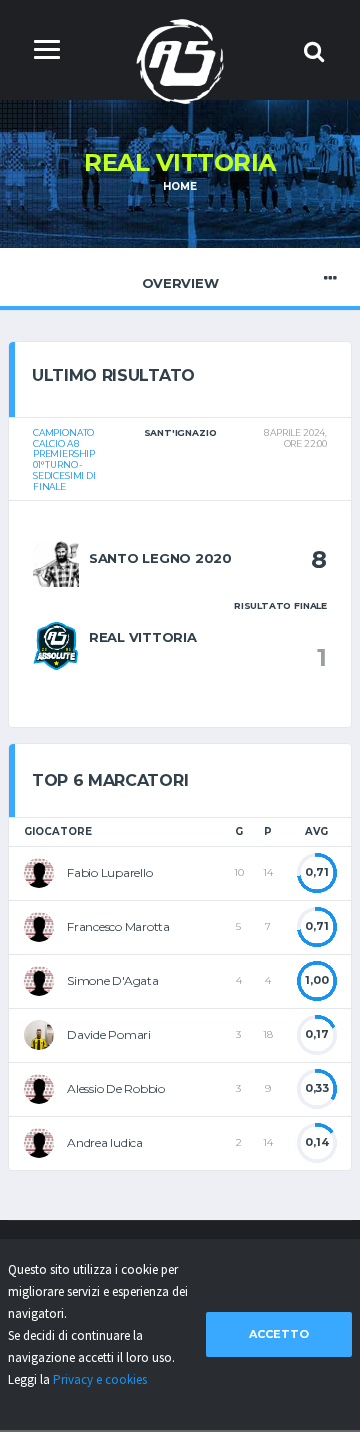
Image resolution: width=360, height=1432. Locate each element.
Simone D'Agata (113, 980)
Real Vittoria (143, 637)
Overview (180, 283)
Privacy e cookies (100, 1379)
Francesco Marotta (118, 926)
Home (179, 186)
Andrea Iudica (105, 1142)
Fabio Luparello (109, 872)
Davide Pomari (109, 1034)
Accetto (279, 1334)
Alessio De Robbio (116, 1088)
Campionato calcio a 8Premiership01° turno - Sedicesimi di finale (64, 459)
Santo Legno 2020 (160, 558)
